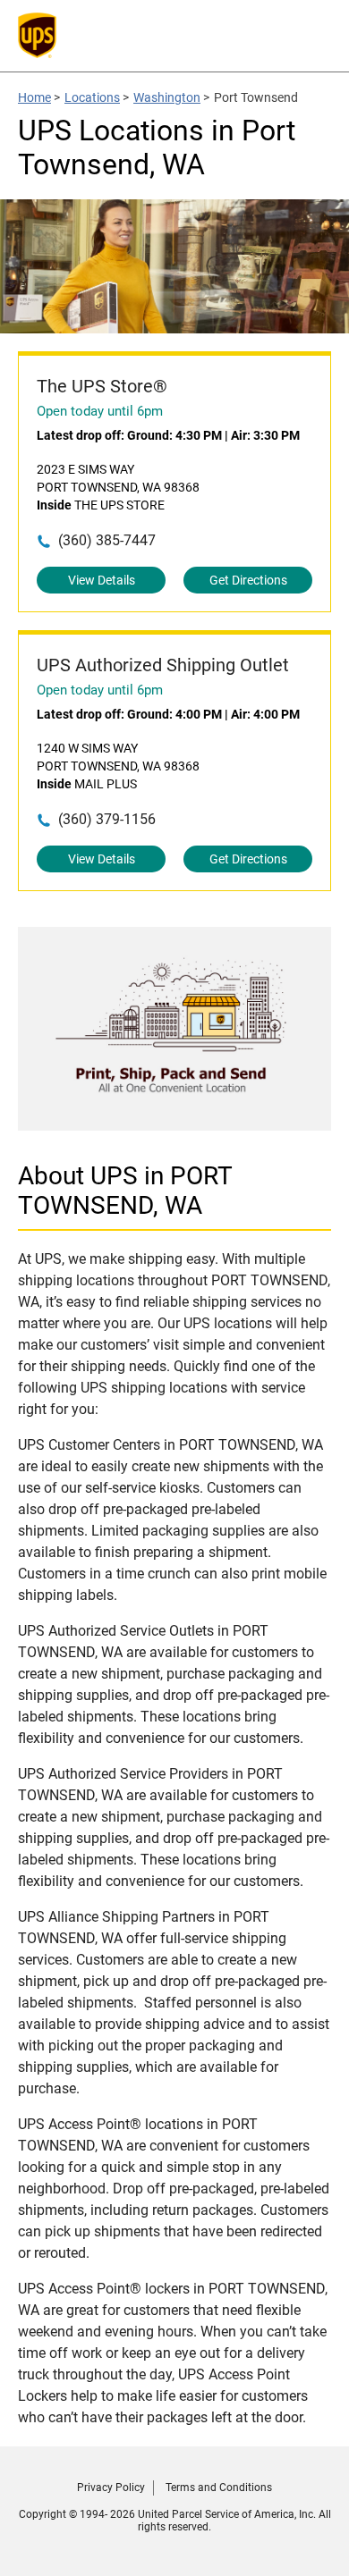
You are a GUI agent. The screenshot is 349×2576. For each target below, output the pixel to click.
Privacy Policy (111, 2488)
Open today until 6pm (100, 411)
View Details (102, 580)
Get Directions (248, 580)
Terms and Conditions (219, 2488)
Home (34, 97)
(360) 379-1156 (107, 819)
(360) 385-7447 (107, 540)
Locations (92, 97)
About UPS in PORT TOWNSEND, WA (125, 1191)
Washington (167, 97)
